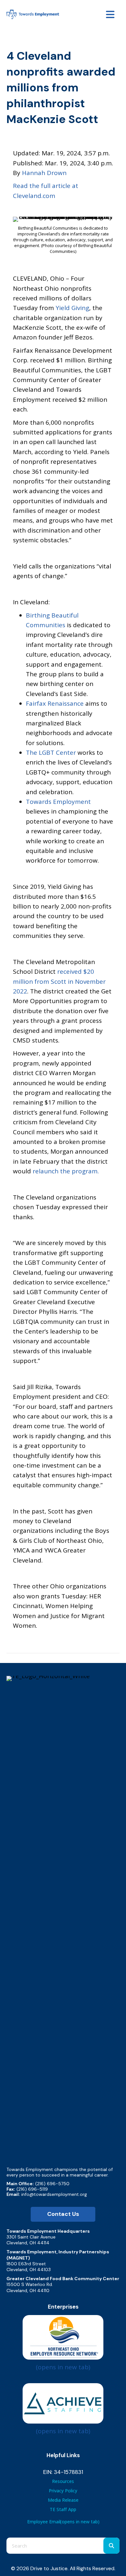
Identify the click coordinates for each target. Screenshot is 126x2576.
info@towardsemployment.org (54, 2194)
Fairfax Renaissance (56, 703)
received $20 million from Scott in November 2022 (59, 981)
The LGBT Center (52, 753)
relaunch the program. (66, 1171)
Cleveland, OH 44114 (28, 2243)
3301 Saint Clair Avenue (31, 2237)
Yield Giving (72, 308)
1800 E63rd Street (26, 2264)
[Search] (111, 2546)
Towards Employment (58, 802)
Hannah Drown (44, 173)
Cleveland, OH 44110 (28, 2290)
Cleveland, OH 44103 (29, 2270)
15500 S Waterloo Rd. (30, 2284)
